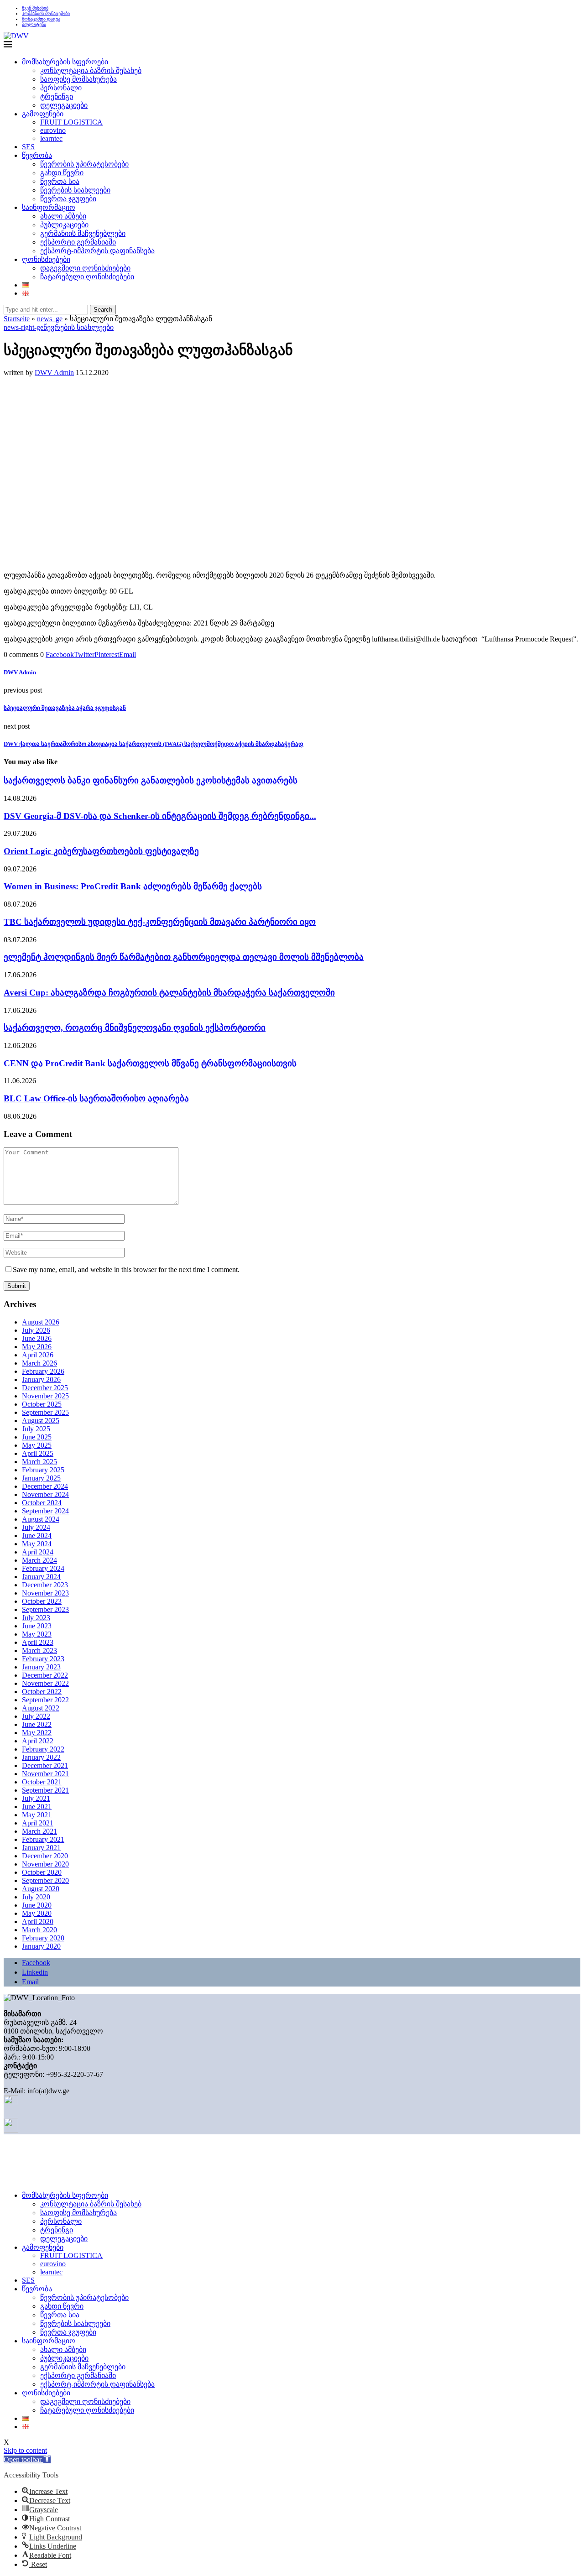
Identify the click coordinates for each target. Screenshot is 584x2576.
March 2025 (39, 1462)
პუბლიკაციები (64, 225)
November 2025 (45, 1396)
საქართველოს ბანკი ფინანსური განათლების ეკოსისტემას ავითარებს (151, 780)
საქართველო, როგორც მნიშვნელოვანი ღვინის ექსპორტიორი (135, 1028)
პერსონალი (61, 88)
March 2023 (39, 1650)
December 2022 (45, 1675)
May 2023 (37, 1634)
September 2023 (45, 1609)
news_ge (50, 319)
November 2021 (45, 1774)
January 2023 (41, 1667)
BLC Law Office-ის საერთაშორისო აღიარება (96, 1098)
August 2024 (41, 1519)
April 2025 (38, 1453)
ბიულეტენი (34, 24)
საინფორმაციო (49, 207)
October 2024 (42, 1503)
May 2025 (37, 1445)
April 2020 (38, 1922)
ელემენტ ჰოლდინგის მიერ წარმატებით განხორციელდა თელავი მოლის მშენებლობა (184, 957)
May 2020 (37, 1913)
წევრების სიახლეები (75, 190)
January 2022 (41, 1757)
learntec (51, 138)
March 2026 (39, 1363)
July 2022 (36, 1716)
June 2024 (37, 1536)
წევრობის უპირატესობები (84, 164)
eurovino (53, 130)
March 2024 (39, 1560)
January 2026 (41, 1379)
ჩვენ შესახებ (35, 8)
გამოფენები (43, 114)
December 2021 (45, 1765)
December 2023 (45, 1585)
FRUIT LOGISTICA (71, 122)
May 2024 (37, 1544)
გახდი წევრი (62, 173)
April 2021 (38, 1823)
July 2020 (36, 1897)
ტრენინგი (57, 96)
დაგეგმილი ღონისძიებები (85, 268)
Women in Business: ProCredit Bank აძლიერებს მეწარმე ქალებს (133, 886)
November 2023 (45, 1593)
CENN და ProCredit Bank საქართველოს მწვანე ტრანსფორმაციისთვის (150, 1063)
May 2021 (37, 1815)
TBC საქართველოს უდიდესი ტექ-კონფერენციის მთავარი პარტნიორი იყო (160, 922)
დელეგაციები (64, 105)
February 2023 (43, 1659)
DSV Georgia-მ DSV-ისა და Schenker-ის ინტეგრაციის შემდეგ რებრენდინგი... (160, 816)
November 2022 (45, 1683)
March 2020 (39, 1930)
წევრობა (37, 155)
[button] (27, 2459)
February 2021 (43, 1839)
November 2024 (45, 1494)
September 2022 (45, 1700)
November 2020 (45, 1864)
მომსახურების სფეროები (65, 62)
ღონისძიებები (46, 259)
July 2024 (36, 1527)
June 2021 (37, 1807)
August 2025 (41, 1421)
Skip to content (25, 2450)
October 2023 (42, 1601)
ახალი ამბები (63, 216)
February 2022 (43, 1749)
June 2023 (37, 1626)
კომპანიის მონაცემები (46, 13)
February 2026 (43, 1371)
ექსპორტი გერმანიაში (78, 242)
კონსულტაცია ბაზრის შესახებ (91, 70)
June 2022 (37, 1724)
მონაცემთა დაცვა (41, 19)
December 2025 (45, 1388)
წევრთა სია (60, 181)
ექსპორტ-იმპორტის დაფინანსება (97, 251)
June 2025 (37, 1437)
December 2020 (45, 1856)
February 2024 (43, 1568)
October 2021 (42, 1782)
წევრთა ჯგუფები (68, 199)
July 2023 (36, 1618)
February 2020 (43, 1938)
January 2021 (41, 1848)
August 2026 (41, 1322)
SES (28, 147)
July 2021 (36, 1798)
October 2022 (42, 1692)
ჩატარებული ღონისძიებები (87, 277)
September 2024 (45, 1511)
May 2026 (37, 1347)
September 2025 (45, 1412)
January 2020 (41, 1946)
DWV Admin (54, 373)
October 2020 (42, 1872)
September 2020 (45, 1880)
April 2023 (38, 1642)
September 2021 (45, 1790)
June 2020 (37, 1905)
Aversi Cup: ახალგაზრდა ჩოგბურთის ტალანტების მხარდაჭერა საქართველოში (169, 993)
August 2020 (41, 1889)
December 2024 (45, 1486)
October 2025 (42, 1404)
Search (103, 310)
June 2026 (37, 1338)
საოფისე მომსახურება (78, 79)
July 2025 (36, 1429)
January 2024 (41, 1577)
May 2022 (37, 1733)
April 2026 (38, 1355)
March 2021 (39, 1831)
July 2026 (36, 1330)
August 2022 (41, 1708)
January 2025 (41, 1478)
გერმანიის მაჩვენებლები (83, 233)
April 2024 (38, 1552)
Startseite (17, 319)
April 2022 (38, 1741)
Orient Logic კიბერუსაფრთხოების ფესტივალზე (101, 851)
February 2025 (43, 1470)
